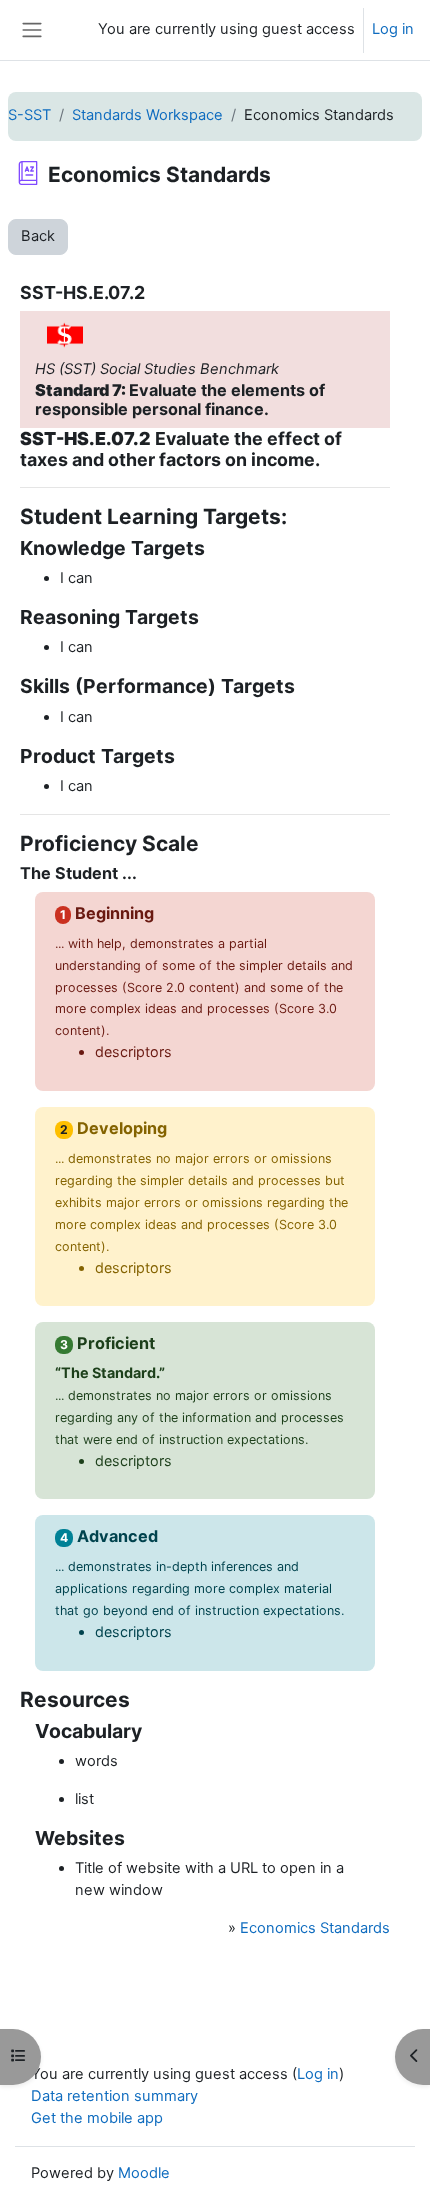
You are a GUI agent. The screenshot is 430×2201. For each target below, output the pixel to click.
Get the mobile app (97, 2118)
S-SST (29, 115)
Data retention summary (114, 2096)
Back (38, 236)
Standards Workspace (147, 115)
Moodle (144, 2173)
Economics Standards (315, 1928)
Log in (393, 29)
